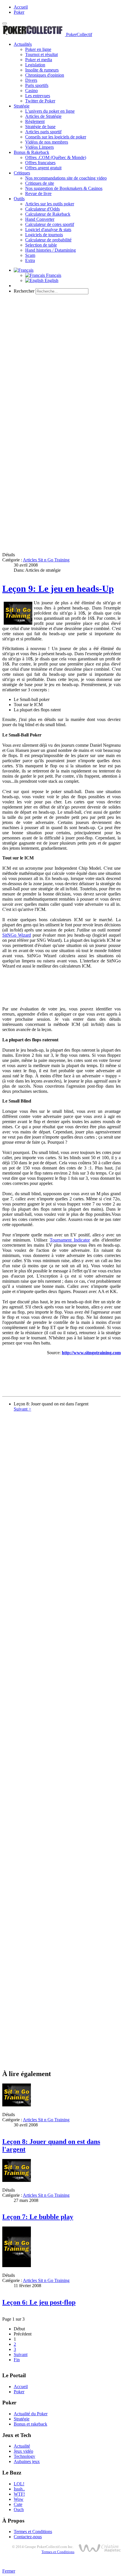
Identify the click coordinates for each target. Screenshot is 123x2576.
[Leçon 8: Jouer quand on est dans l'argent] (17, 2105)
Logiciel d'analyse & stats (48, 230)
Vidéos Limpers (39, 147)
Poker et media (39, 60)
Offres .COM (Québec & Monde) (56, 157)
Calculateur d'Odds (42, 209)
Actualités (23, 44)
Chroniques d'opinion (45, 75)
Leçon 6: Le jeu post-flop (39, 2302)
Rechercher (24, 291)
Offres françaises (40, 163)
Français (53, 275)
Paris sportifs (37, 85)
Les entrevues (38, 96)
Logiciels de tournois (44, 235)
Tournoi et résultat (41, 54)
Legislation (35, 65)
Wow (19, 2499)
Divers (31, 80)
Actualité (22, 2446)
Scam (30, 255)
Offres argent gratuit (43, 168)
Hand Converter (40, 219)
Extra (30, 260)
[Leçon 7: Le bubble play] (17, 2180)
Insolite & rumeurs (42, 70)
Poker (19, 12)
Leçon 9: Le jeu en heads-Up (58, 589)
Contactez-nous (28, 2537)
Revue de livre (38, 193)
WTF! (19, 2494)
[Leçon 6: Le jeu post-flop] (17, 2266)
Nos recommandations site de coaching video (66, 178)
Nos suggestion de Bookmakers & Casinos (64, 188)
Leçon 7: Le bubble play (38, 2217)
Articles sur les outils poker (50, 204)
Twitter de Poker (40, 101)
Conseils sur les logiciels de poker (56, 137)
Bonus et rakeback (30, 2424)
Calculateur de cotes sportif (50, 224)
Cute (18, 2504)
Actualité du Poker (31, 2414)
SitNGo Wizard (17, 935)
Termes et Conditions (33, 2532)
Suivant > (22, 1409)
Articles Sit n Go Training (46, 560)
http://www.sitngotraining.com (91, 1353)
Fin (17, 2360)
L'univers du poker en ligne (50, 111)
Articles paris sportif (43, 132)
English (51, 280)
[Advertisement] (61, 360)
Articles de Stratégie (43, 116)
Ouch (19, 2510)
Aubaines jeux (27, 2461)
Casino (31, 91)
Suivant (21, 2354)
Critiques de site (40, 183)
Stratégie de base (40, 127)
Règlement (35, 121)
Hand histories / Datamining (50, 250)
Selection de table (41, 245)
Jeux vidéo (23, 2451)
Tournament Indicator (70, 1240)
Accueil (21, 7)
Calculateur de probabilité (48, 240)
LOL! (19, 2484)
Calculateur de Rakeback (48, 214)
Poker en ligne (38, 49)
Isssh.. (19, 2489)
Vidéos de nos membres (47, 142)
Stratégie (22, 106)
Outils (19, 199)
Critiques (22, 173)
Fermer (9, 2571)
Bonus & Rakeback (31, 152)
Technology (24, 2456)
